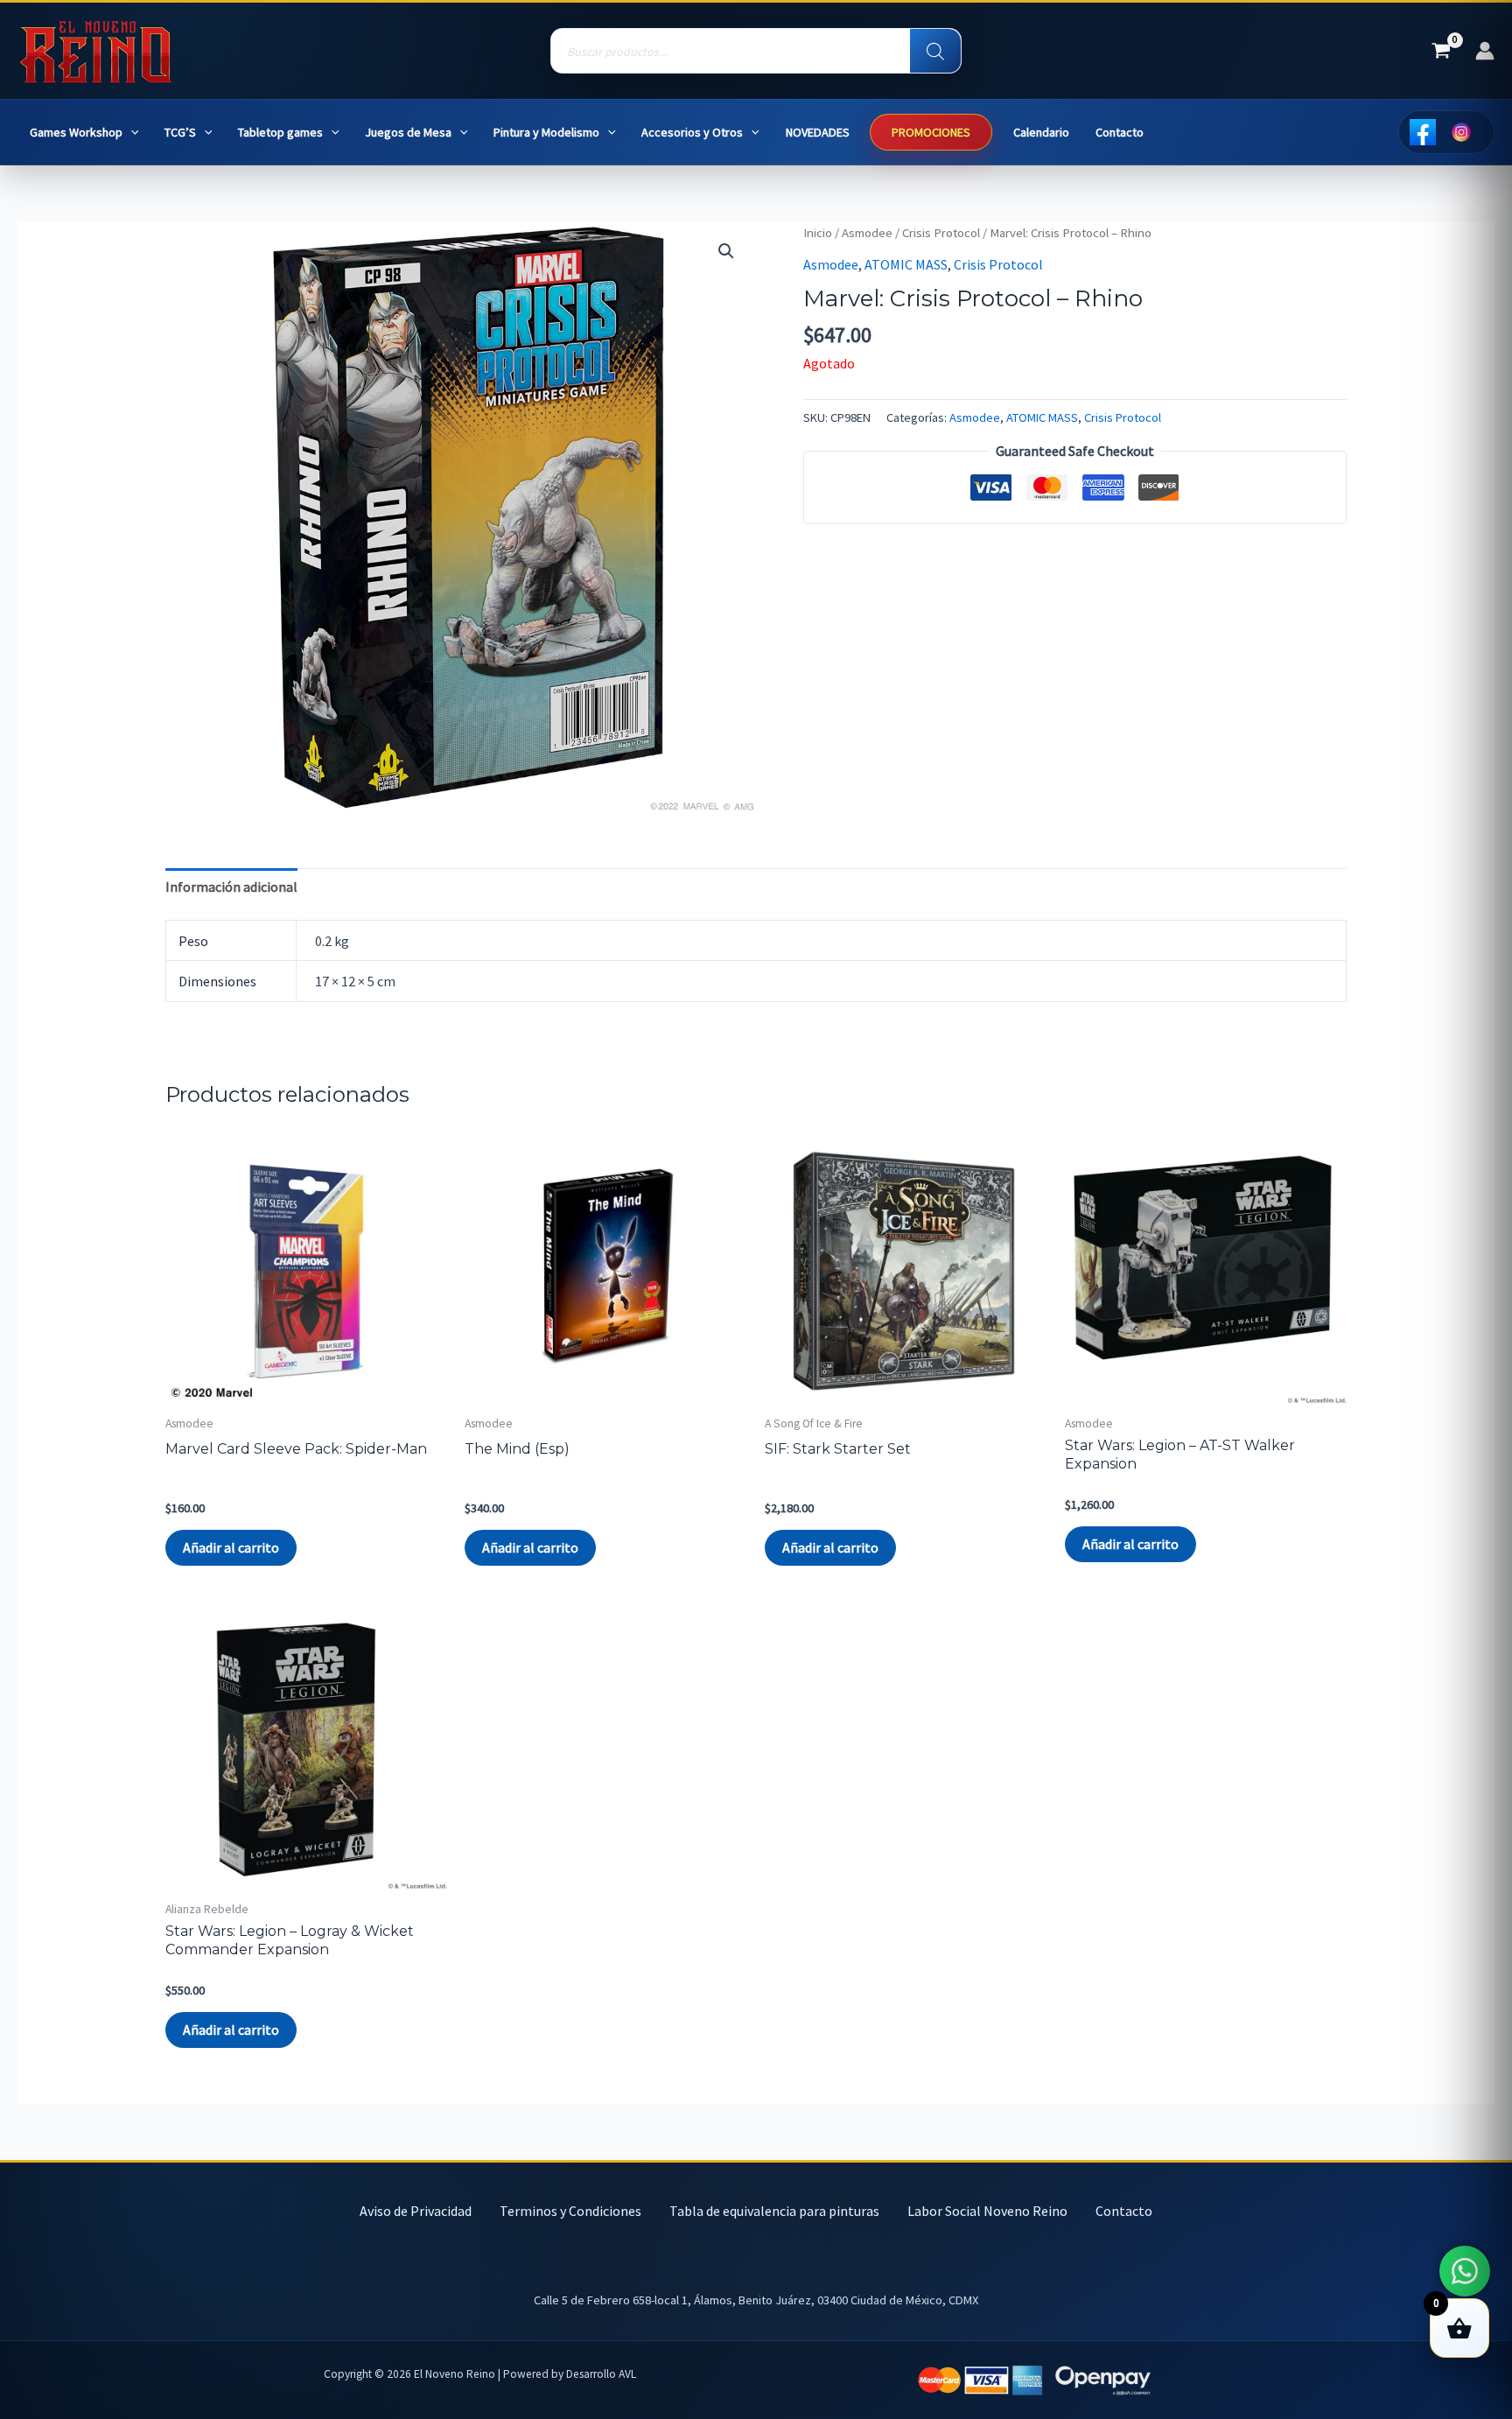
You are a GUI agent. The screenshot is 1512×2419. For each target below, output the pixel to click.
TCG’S (180, 132)
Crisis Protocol (941, 233)
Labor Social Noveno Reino (987, 2211)
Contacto (1120, 132)
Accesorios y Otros (692, 132)
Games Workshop (76, 132)
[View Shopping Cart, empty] (1441, 51)
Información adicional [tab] (231, 887)
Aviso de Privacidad (416, 2211)
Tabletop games (280, 132)
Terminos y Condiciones (570, 2211)
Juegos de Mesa (408, 132)
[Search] (935, 52)
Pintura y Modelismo (546, 132)
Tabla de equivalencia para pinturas (774, 2211)
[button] (131, 133)
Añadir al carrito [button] (231, 1547)
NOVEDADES (818, 132)
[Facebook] (1423, 132)
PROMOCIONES (931, 132)
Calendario (1041, 132)
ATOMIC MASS (906, 264)
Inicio (818, 233)
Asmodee (867, 233)
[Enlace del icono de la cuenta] (1485, 51)
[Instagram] (1461, 132)
